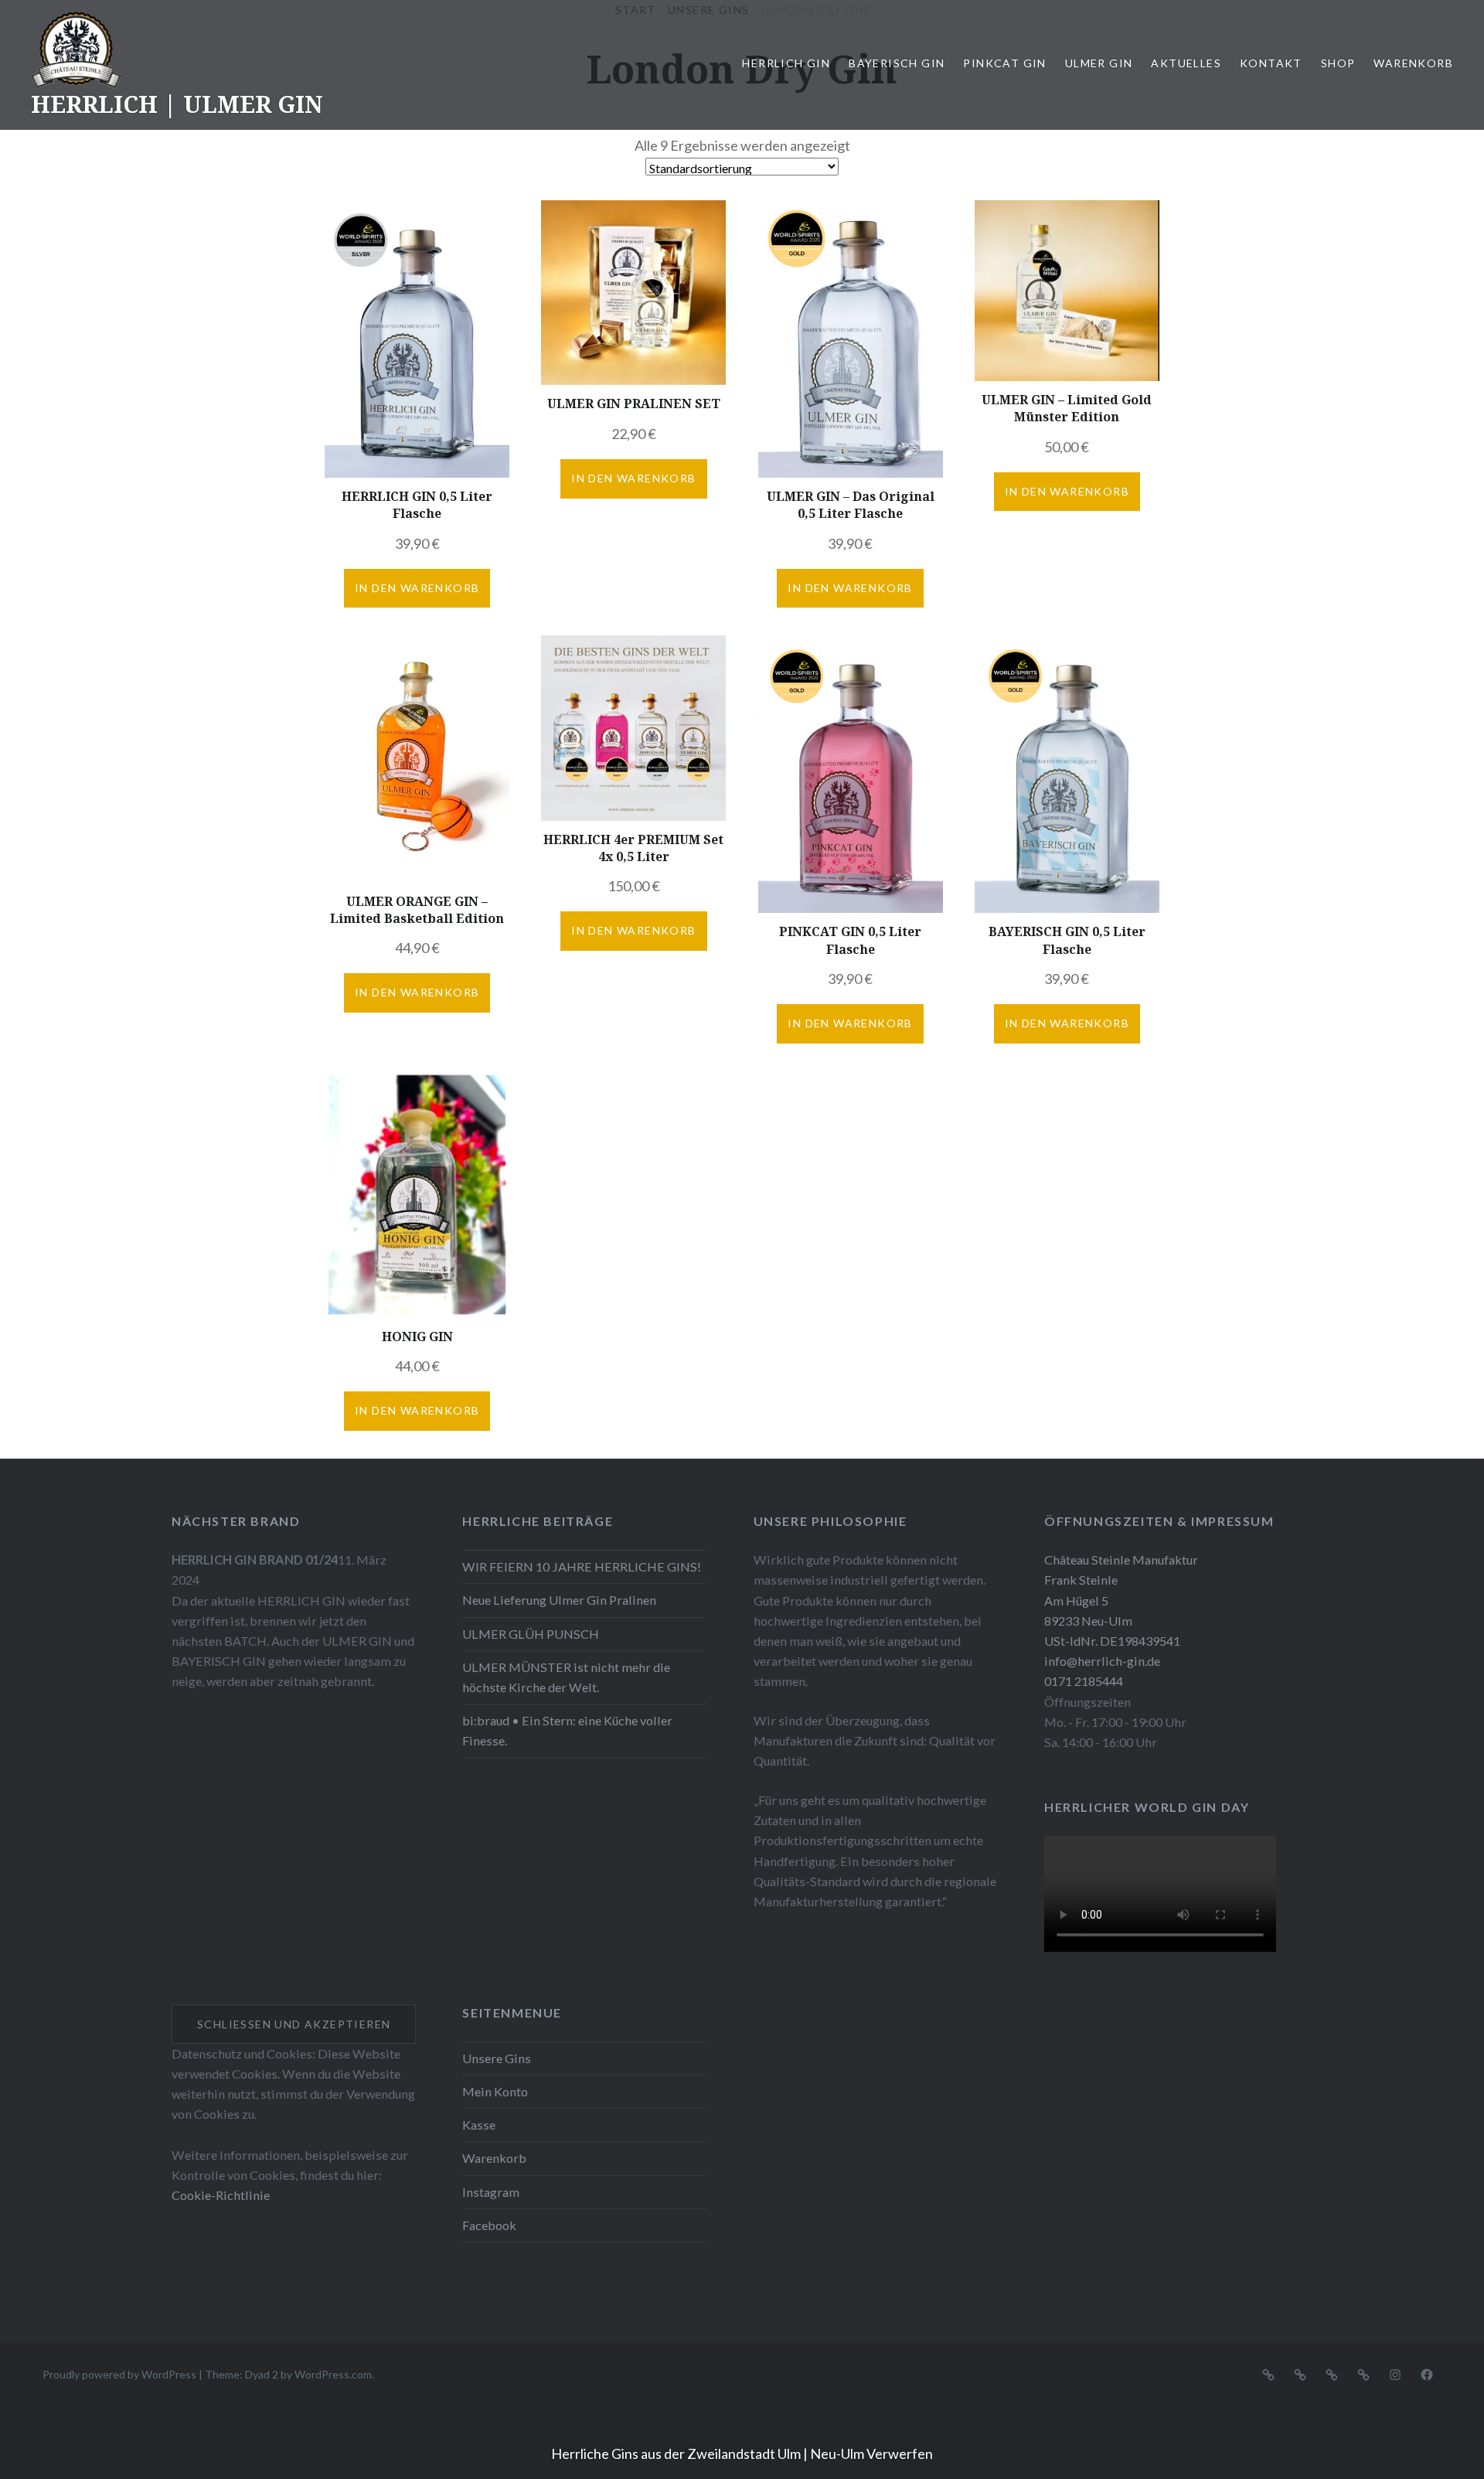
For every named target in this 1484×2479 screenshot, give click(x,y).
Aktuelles (1186, 63)
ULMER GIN (1099, 63)
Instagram (491, 2192)
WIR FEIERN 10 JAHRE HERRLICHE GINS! (582, 1566)
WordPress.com (333, 2374)
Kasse (479, 2125)
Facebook (489, 2225)
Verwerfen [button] (900, 2453)
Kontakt (1271, 63)
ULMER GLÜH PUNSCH (531, 1634)
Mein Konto (495, 2091)
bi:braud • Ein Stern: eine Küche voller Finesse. (567, 1730)
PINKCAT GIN (1004, 63)
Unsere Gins (497, 2058)
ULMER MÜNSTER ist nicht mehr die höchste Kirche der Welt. (566, 1677)
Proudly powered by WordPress (119, 2374)
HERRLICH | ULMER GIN (177, 104)
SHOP (1338, 63)
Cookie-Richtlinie (221, 2195)
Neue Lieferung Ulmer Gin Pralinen (559, 1600)
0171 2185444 (1084, 1681)
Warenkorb (1413, 63)
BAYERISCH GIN (897, 63)
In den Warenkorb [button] (417, 588)
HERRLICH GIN (786, 63)
